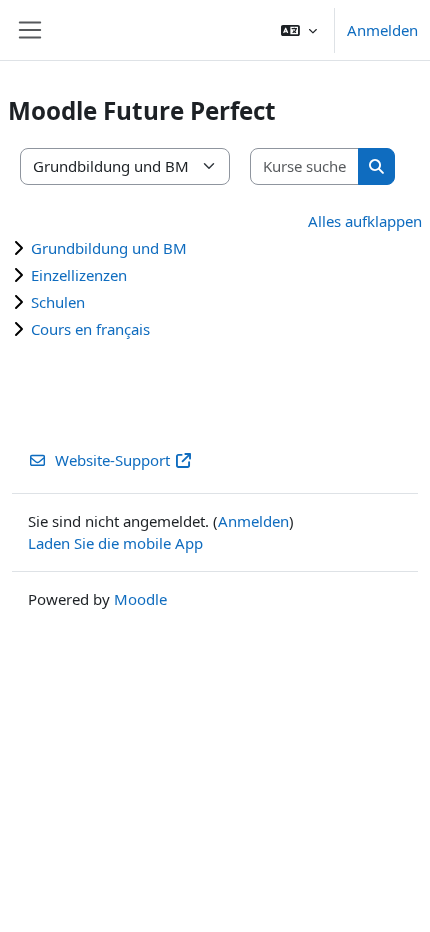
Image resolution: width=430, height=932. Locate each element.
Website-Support (112, 460)
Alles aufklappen (365, 221)
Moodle (140, 599)
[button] (299, 30)
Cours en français (90, 329)
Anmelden (382, 30)
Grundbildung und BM (109, 248)
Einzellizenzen (79, 275)
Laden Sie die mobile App (115, 543)
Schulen (58, 302)
